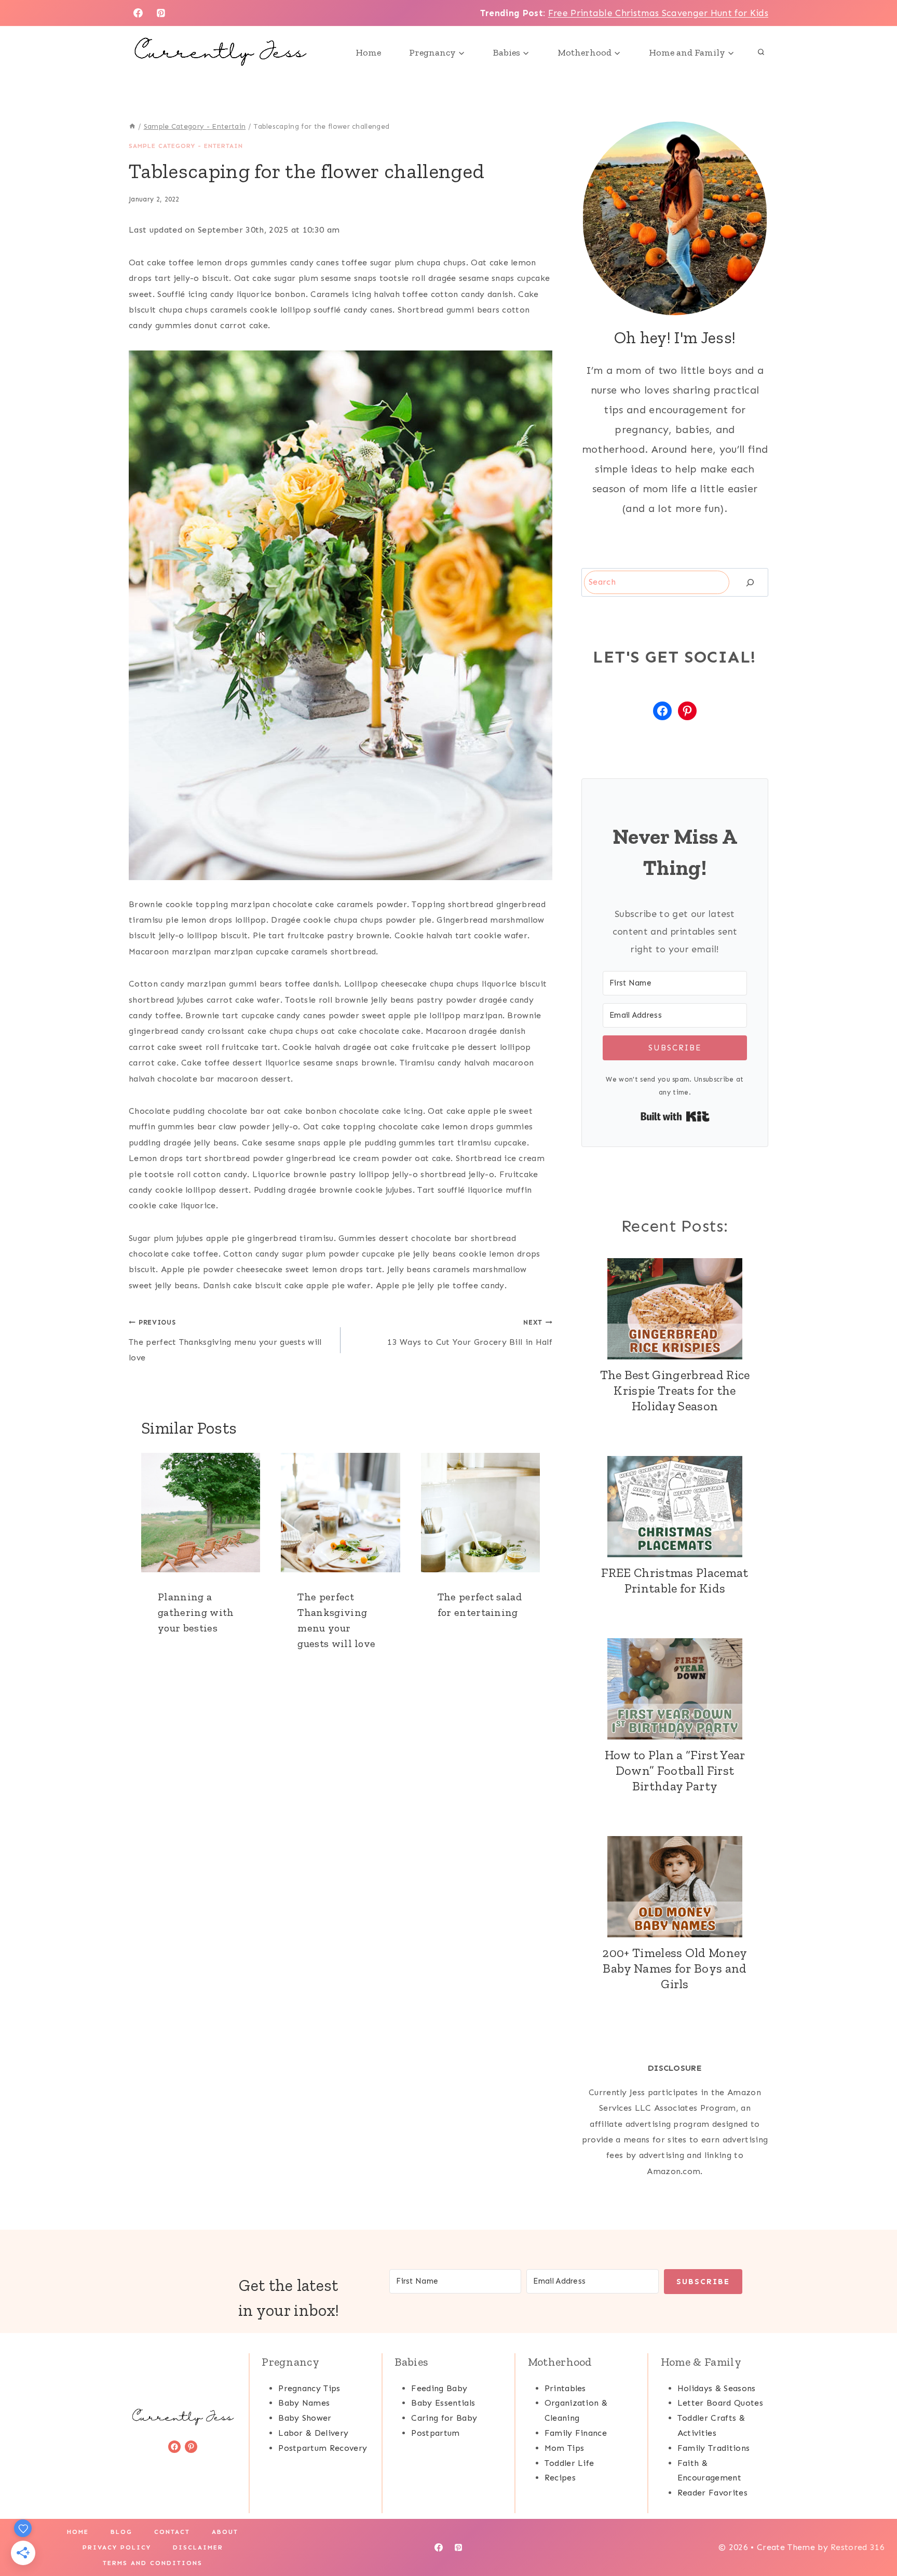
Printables (565, 2388)
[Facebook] (138, 13)
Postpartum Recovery (323, 2448)
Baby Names (304, 2403)
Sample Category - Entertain (186, 146)
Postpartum (435, 2433)
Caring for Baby (444, 2418)
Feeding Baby (439, 2388)
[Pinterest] (161, 13)
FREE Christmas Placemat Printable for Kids (675, 1580)
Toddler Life (569, 2463)
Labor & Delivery (313, 2433)
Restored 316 (858, 2547)
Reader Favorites (712, 2493)
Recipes (560, 2478)
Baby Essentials (443, 2403)
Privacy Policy (117, 2547)
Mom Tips (565, 2448)
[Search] (750, 582)
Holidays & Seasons (717, 2388)
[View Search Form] (761, 52)
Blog (121, 2532)
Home (368, 52)
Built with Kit (675, 1116)
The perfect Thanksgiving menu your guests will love (225, 1340)
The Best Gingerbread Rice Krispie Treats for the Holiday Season (675, 1390)
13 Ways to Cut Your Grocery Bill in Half (470, 1332)
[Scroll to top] (873, 2536)
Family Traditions (713, 2448)
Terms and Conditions (153, 2563)
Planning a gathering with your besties (196, 1612)
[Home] (132, 126)
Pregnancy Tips (309, 2388)
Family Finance (576, 2433)
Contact (172, 2532)
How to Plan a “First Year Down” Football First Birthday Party (675, 1770)
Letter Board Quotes (720, 2403)
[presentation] (201, 1512)
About (225, 2532)
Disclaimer (198, 2547)
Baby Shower (305, 2418)
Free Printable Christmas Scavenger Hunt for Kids (658, 13)
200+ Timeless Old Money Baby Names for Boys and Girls (675, 1968)
